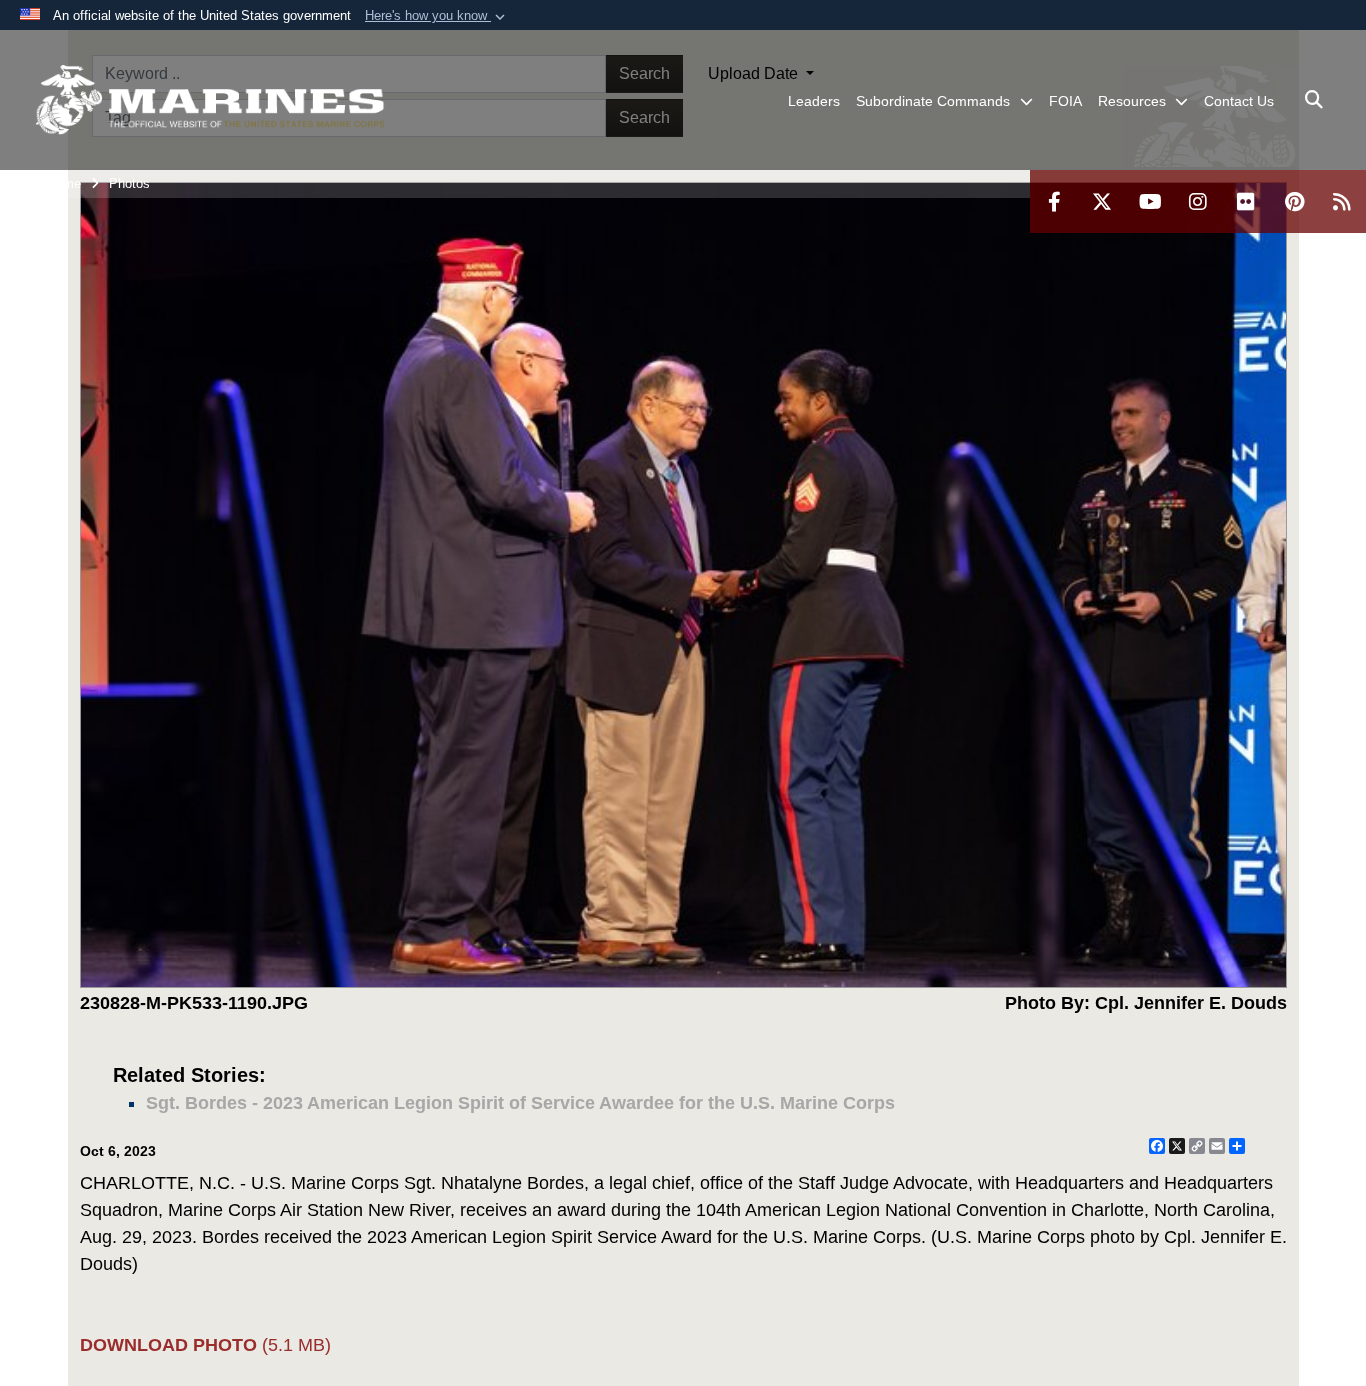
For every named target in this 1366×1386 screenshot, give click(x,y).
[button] (437, 16)
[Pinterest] (1294, 201)
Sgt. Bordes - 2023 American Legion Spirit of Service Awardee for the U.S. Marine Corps (520, 1103)
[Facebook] (1054, 201)
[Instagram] (1198, 201)
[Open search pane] (1314, 100)
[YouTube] (1150, 201)
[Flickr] (1246, 201)
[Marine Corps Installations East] (210, 100)
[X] (1102, 201)
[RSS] (1342, 201)
